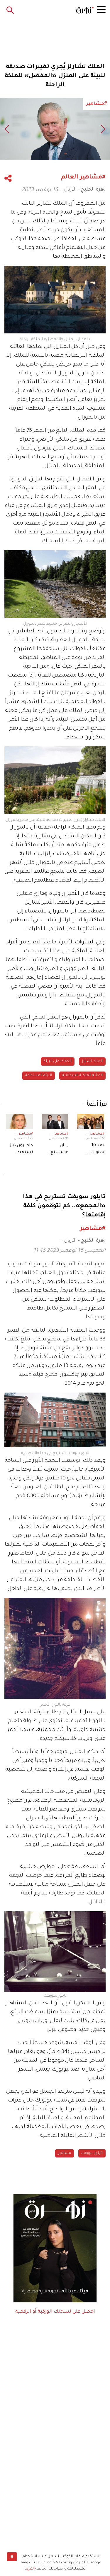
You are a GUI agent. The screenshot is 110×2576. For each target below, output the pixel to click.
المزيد (30, 2569)
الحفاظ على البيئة (58, 1062)
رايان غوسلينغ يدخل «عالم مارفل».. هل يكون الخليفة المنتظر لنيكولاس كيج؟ (56, 1150)
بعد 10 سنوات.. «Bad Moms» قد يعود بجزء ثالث (91, 1150)
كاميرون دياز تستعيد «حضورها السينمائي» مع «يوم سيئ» (21, 1150)
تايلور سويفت (92, 2153)
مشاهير (65, 2153)
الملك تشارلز (92, 1062)
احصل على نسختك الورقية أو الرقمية (55, 2312)
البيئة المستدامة (39, 1076)
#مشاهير (97, 1134)
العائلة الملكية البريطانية (82, 1076)
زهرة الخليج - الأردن (85, 190)
